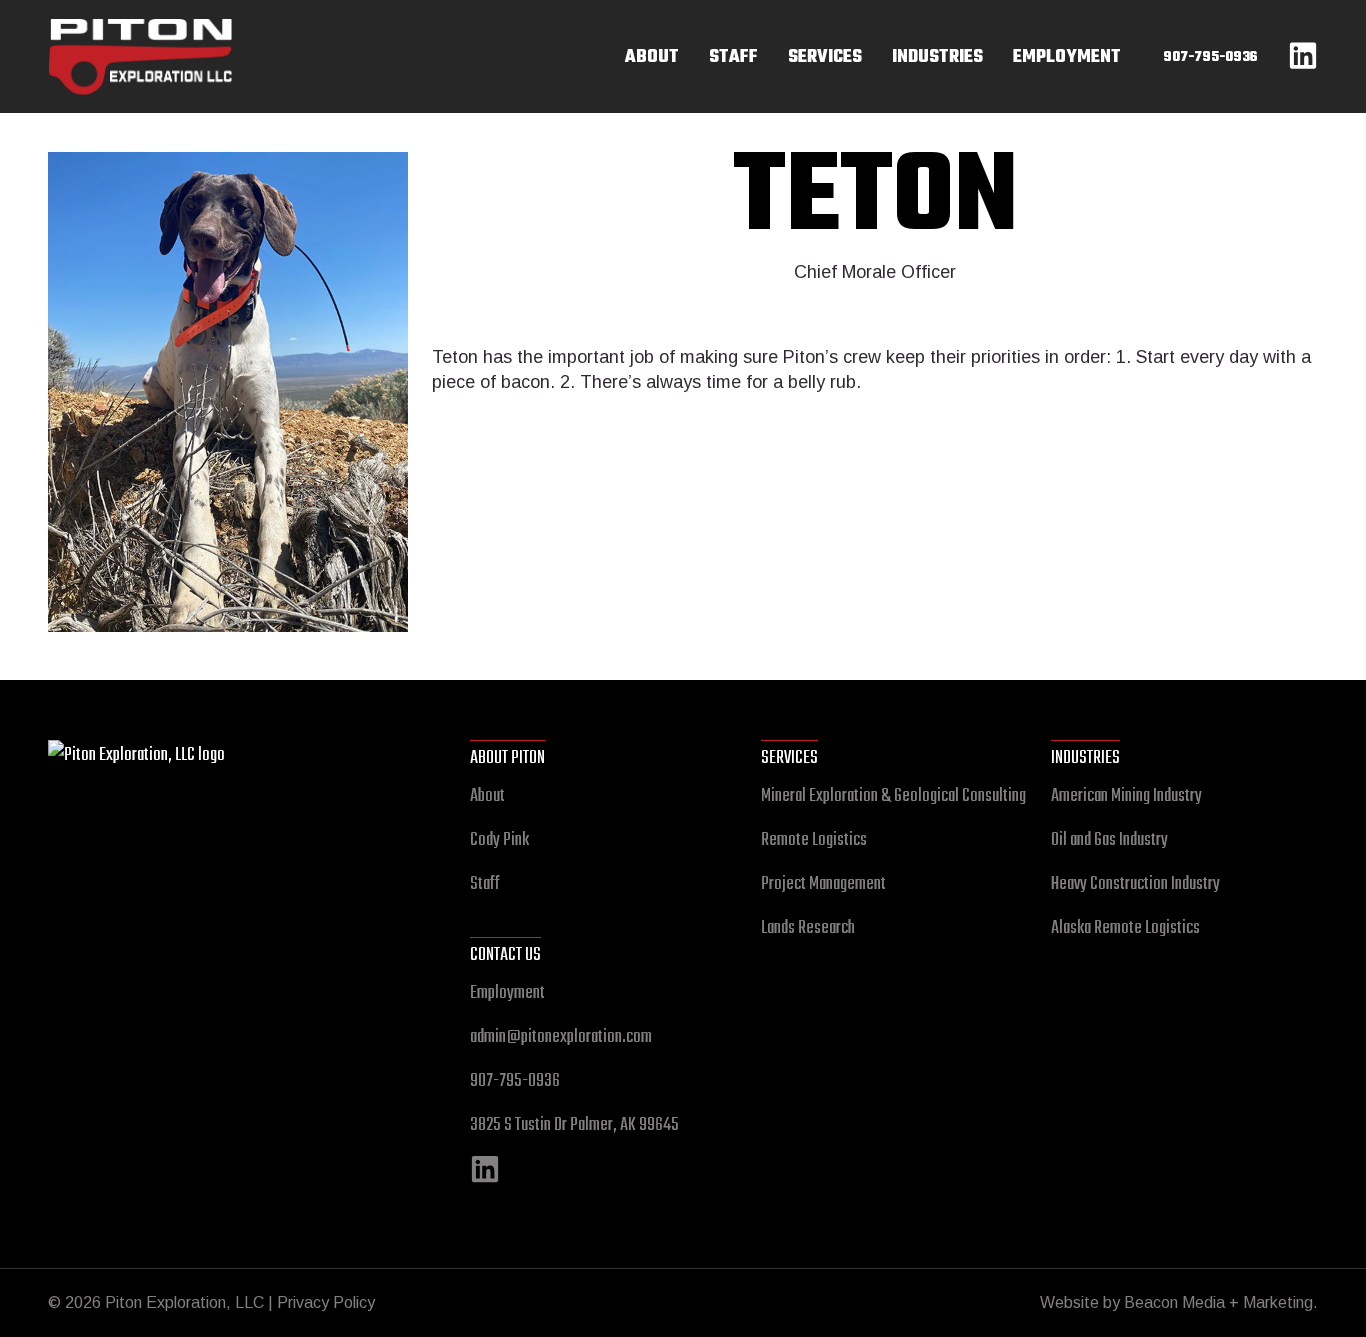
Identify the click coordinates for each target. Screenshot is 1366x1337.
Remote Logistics (814, 840)
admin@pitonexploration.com (561, 1037)
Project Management (823, 884)
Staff (485, 884)
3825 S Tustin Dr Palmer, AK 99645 (574, 1125)
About (487, 796)
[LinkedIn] (485, 1179)
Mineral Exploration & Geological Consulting (893, 796)
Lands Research (808, 928)
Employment (507, 993)
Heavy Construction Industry (1135, 884)
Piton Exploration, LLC (232, 31)
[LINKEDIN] (1303, 63)
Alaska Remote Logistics (1125, 928)
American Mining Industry (1126, 796)
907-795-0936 (515, 1081)
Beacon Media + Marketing (1218, 1302)
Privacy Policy (326, 1302)
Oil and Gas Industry (1109, 840)
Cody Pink (499, 840)
